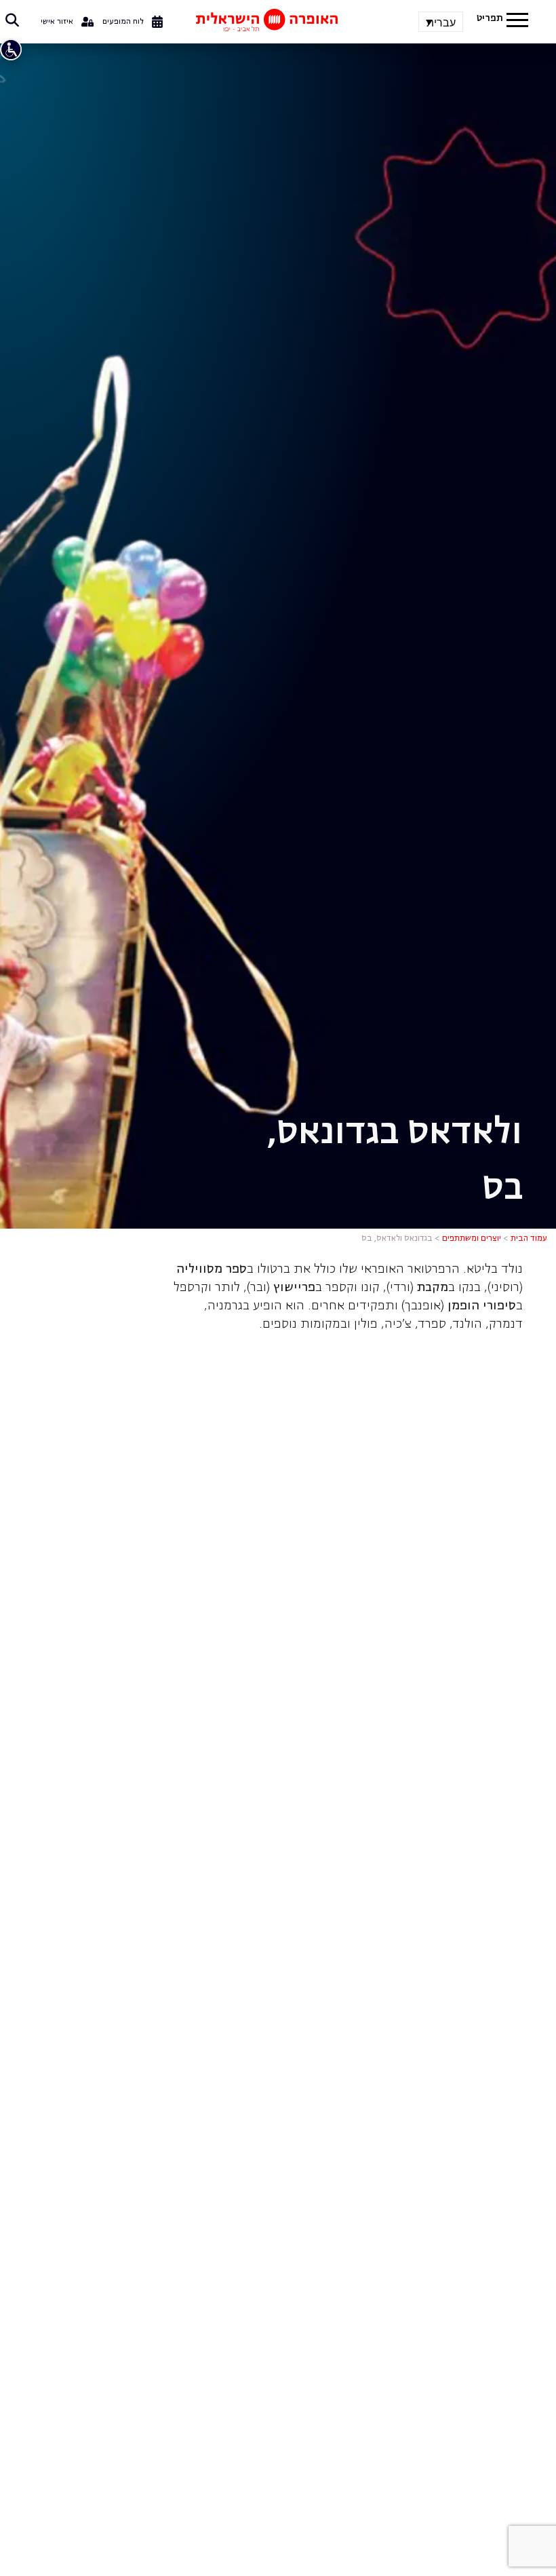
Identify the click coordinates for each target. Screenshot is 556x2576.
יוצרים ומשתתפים (472, 1239)
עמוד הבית (529, 1239)
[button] (517, 22)
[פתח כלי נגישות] (11, 50)
